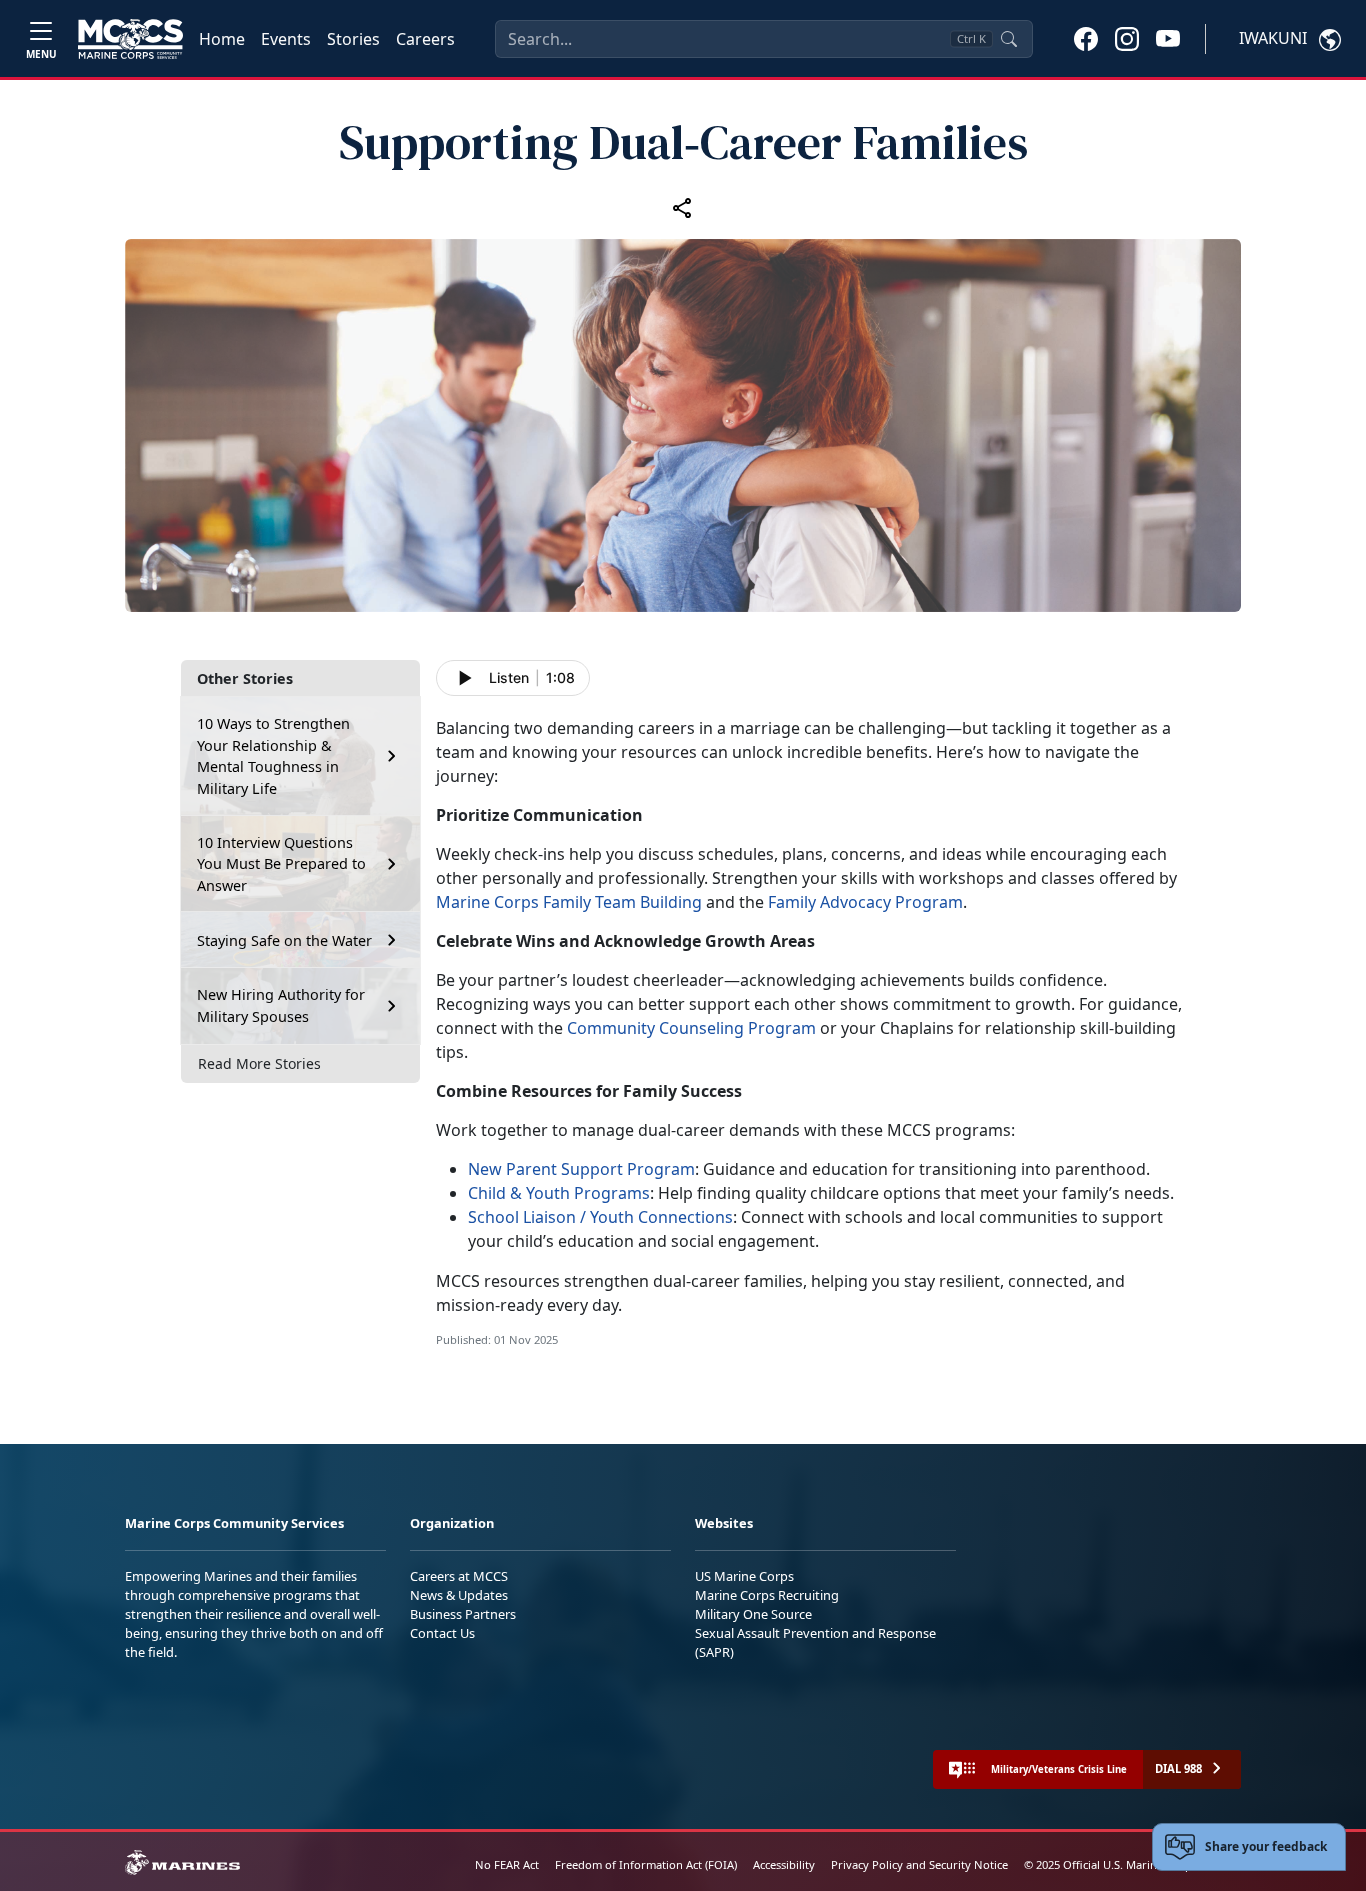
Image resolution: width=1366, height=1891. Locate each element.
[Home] (130, 39)
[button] (1086, 38)
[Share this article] (683, 208)
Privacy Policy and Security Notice (919, 1864)
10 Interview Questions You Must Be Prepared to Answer (281, 864)
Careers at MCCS (459, 1576)
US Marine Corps (744, 1576)
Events (286, 39)
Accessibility (784, 1864)
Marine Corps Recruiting (767, 1595)
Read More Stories (259, 1063)
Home (222, 39)
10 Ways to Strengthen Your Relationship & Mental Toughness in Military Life (273, 756)
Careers (425, 39)
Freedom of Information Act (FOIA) (646, 1864)
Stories (353, 39)
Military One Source (753, 1614)
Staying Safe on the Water (284, 940)
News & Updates (459, 1595)
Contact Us (442, 1633)
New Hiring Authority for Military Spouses (281, 1005)
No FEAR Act (507, 1864)
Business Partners (463, 1614)
